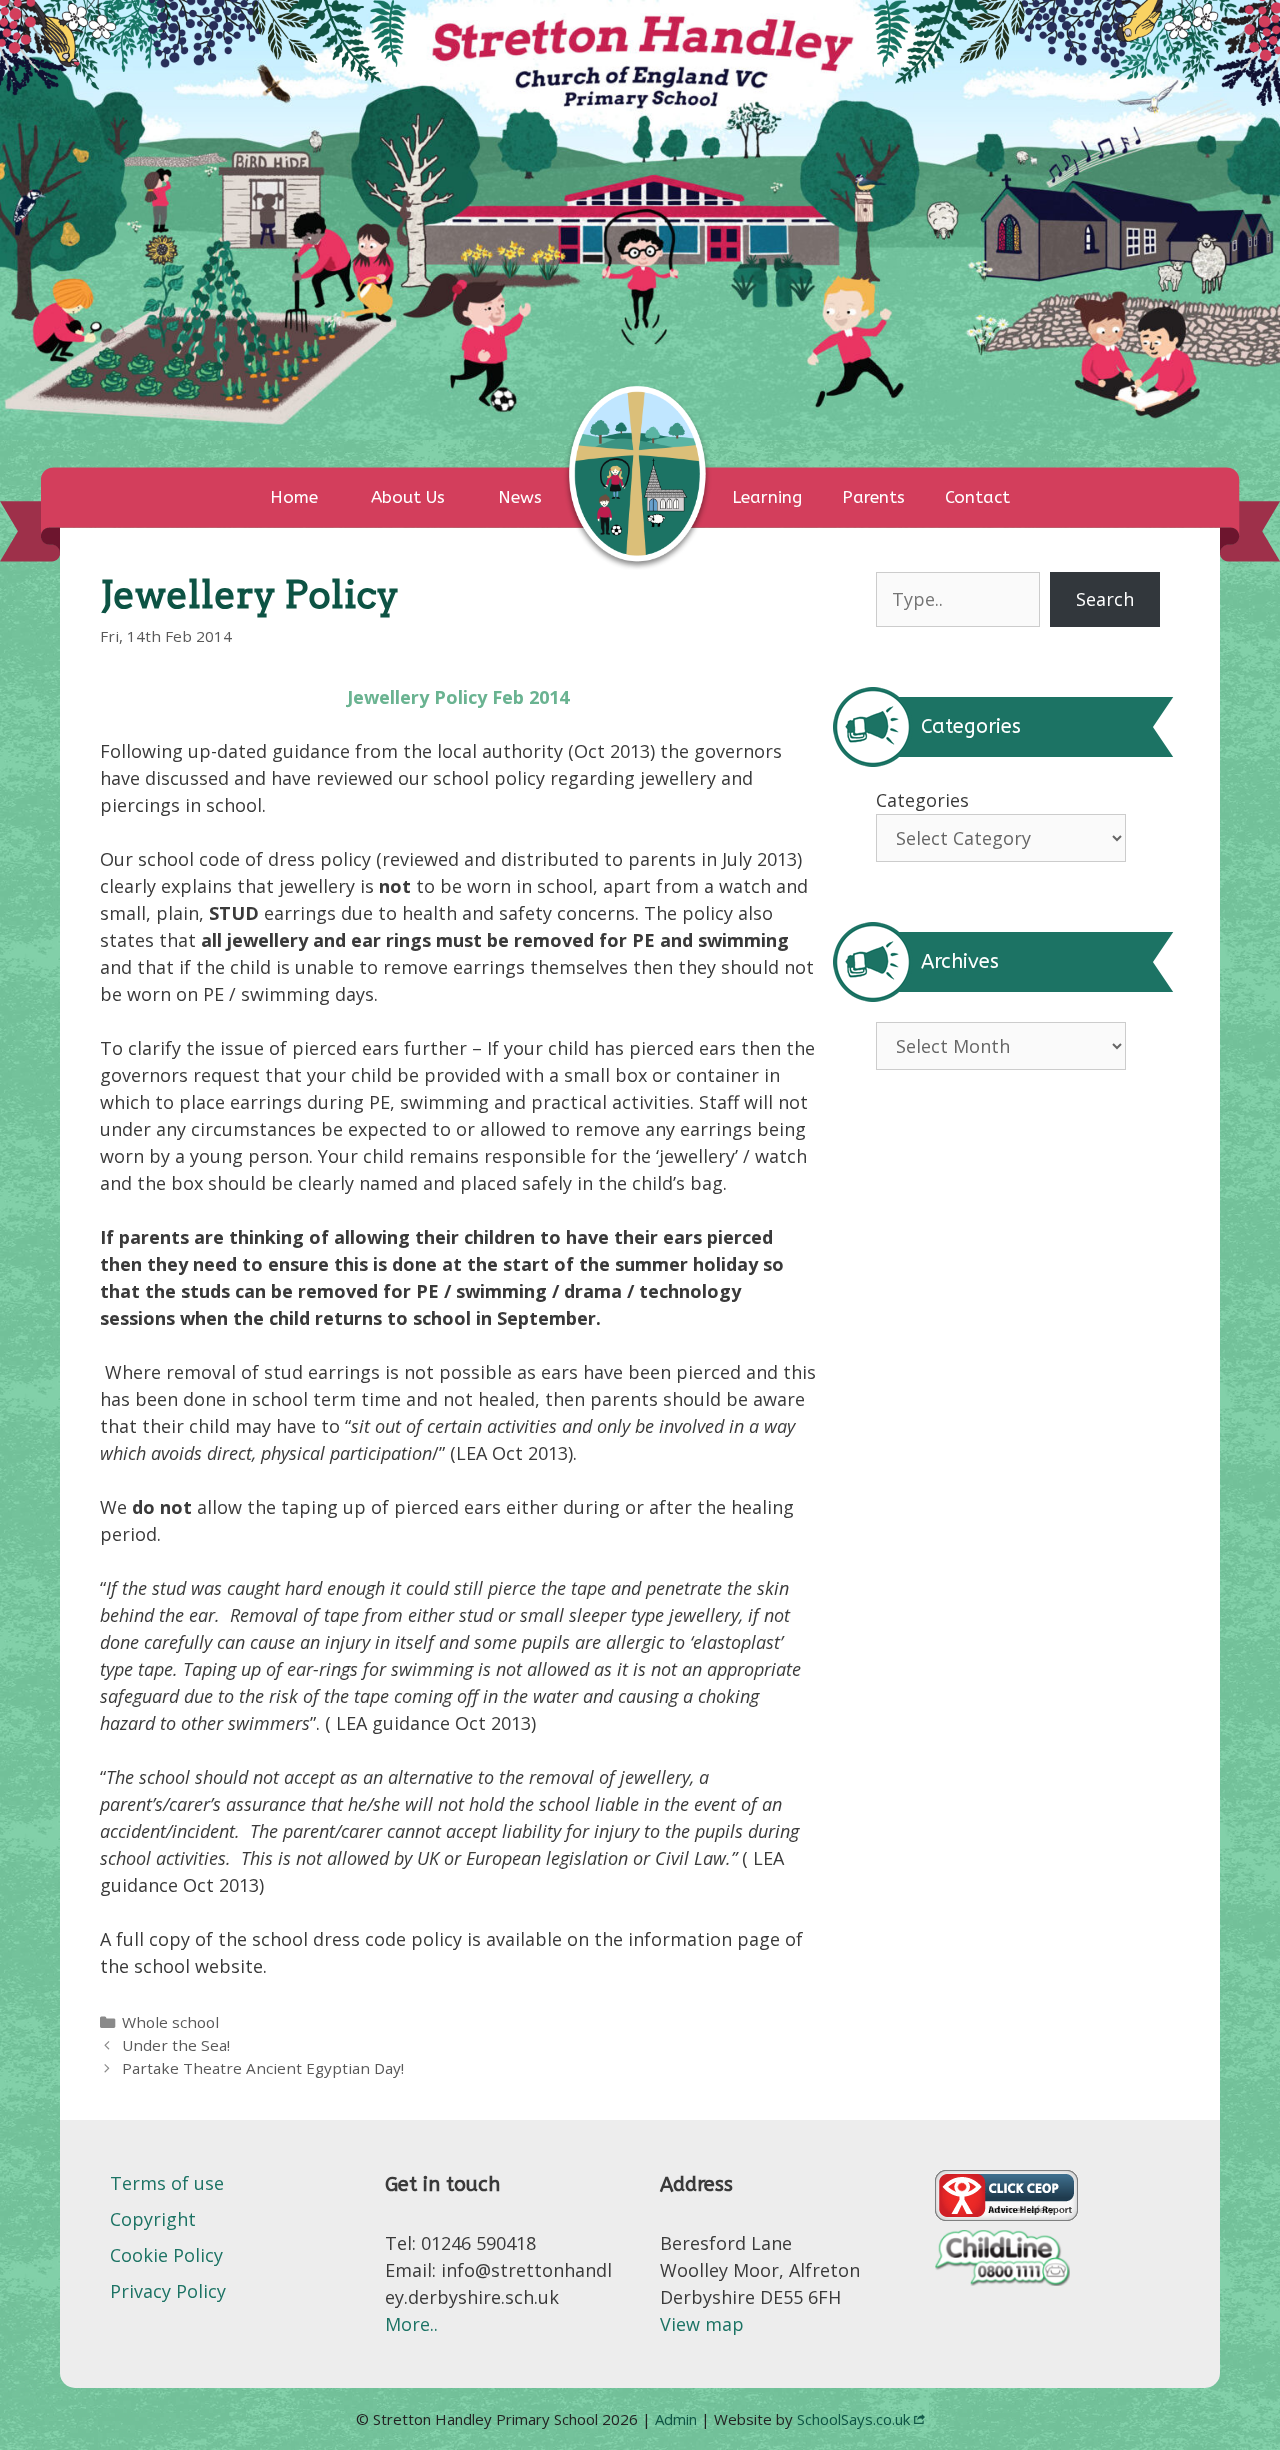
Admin (678, 2419)
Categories (922, 800)
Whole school (170, 2022)
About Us (408, 497)
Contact (977, 497)
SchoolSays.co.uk (853, 2419)
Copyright (153, 2219)
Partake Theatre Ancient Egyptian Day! (263, 2068)
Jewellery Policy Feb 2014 (458, 697)
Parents (873, 497)
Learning (767, 497)
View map (702, 2324)
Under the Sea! (176, 2045)
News (520, 497)
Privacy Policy (168, 2291)
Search (1105, 599)
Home (294, 497)
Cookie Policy (166, 2255)
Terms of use (167, 2183)
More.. (411, 2324)
